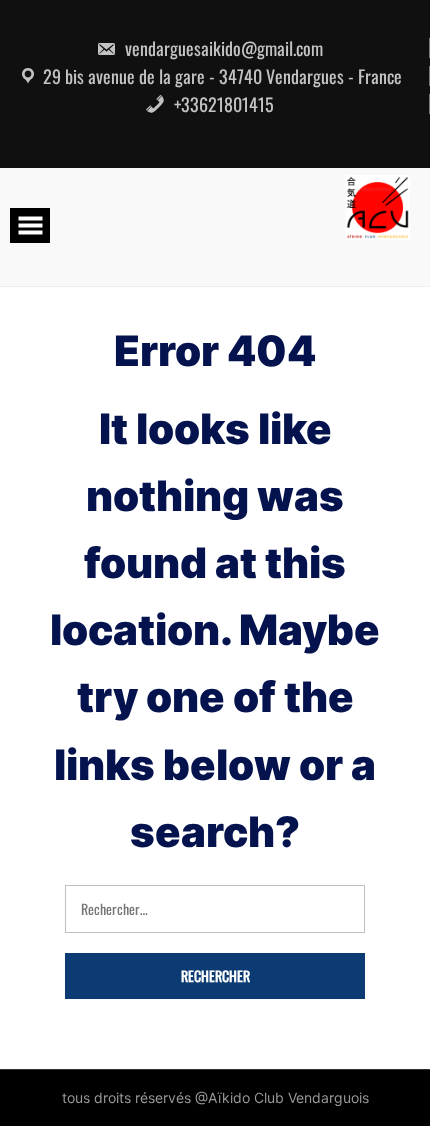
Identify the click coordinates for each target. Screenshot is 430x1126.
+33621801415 (222, 104)
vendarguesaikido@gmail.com (222, 48)
